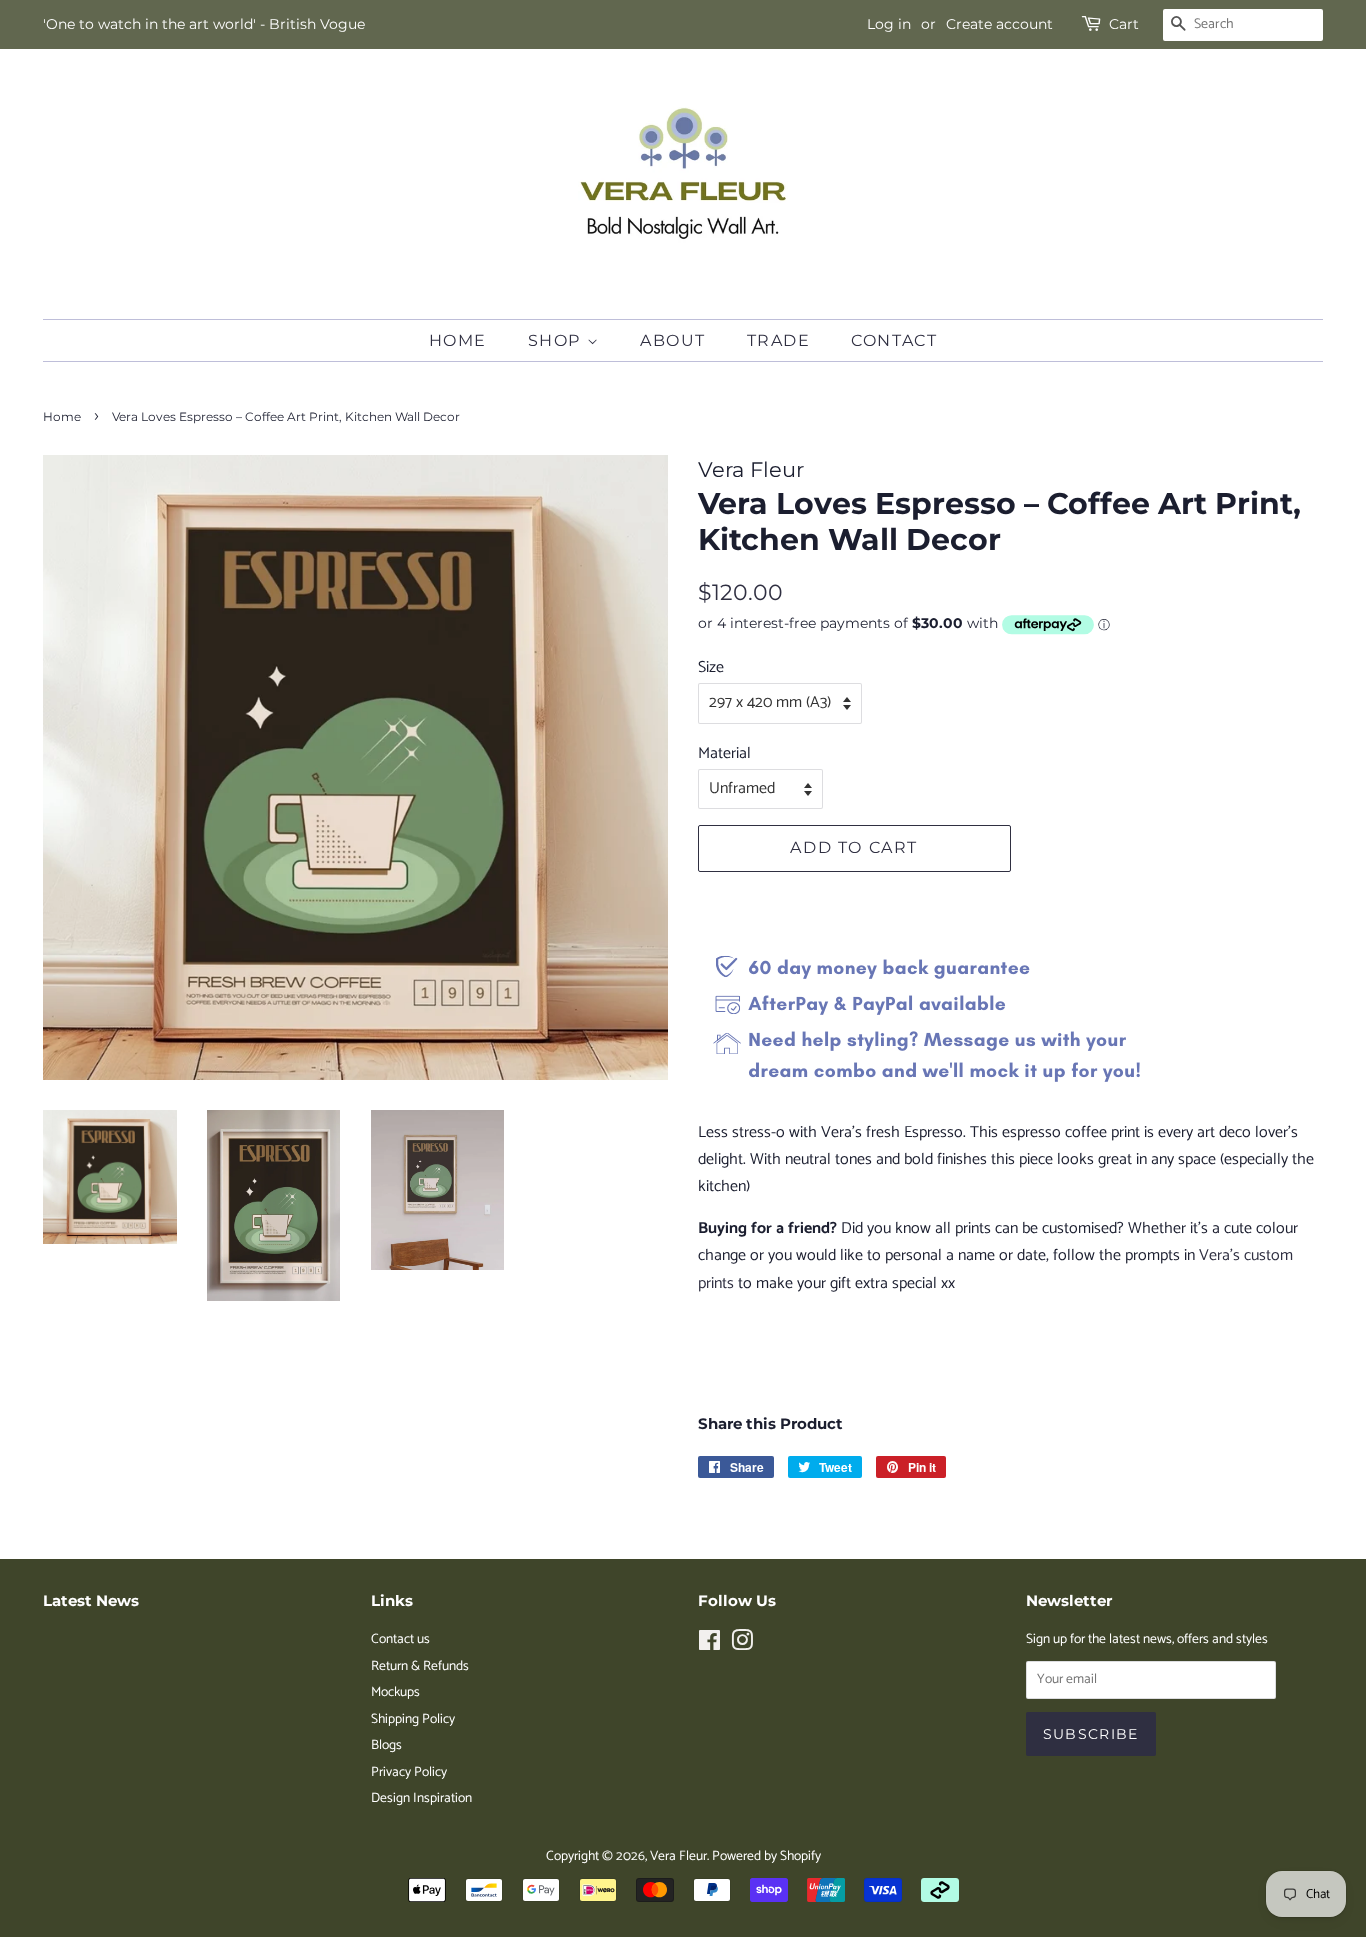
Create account (999, 24)
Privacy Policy (409, 1772)
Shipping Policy (413, 1719)
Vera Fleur (678, 1856)
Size (711, 667)
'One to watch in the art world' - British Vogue (204, 24)
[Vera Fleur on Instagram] (742, 1645)
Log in (889, 24)
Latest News (91, 1600)
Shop (557, 340)
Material (724, 753)
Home (458, 340)
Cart (1124, 24)
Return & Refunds (420, 1666)
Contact (894, 340)
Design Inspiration (421, 1798)
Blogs (386, 1745)
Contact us (400, 1639)
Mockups (395, 1692)
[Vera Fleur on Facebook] (709, 1645)
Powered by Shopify (766, 1856)
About (673, 340)
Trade (779, 340)
